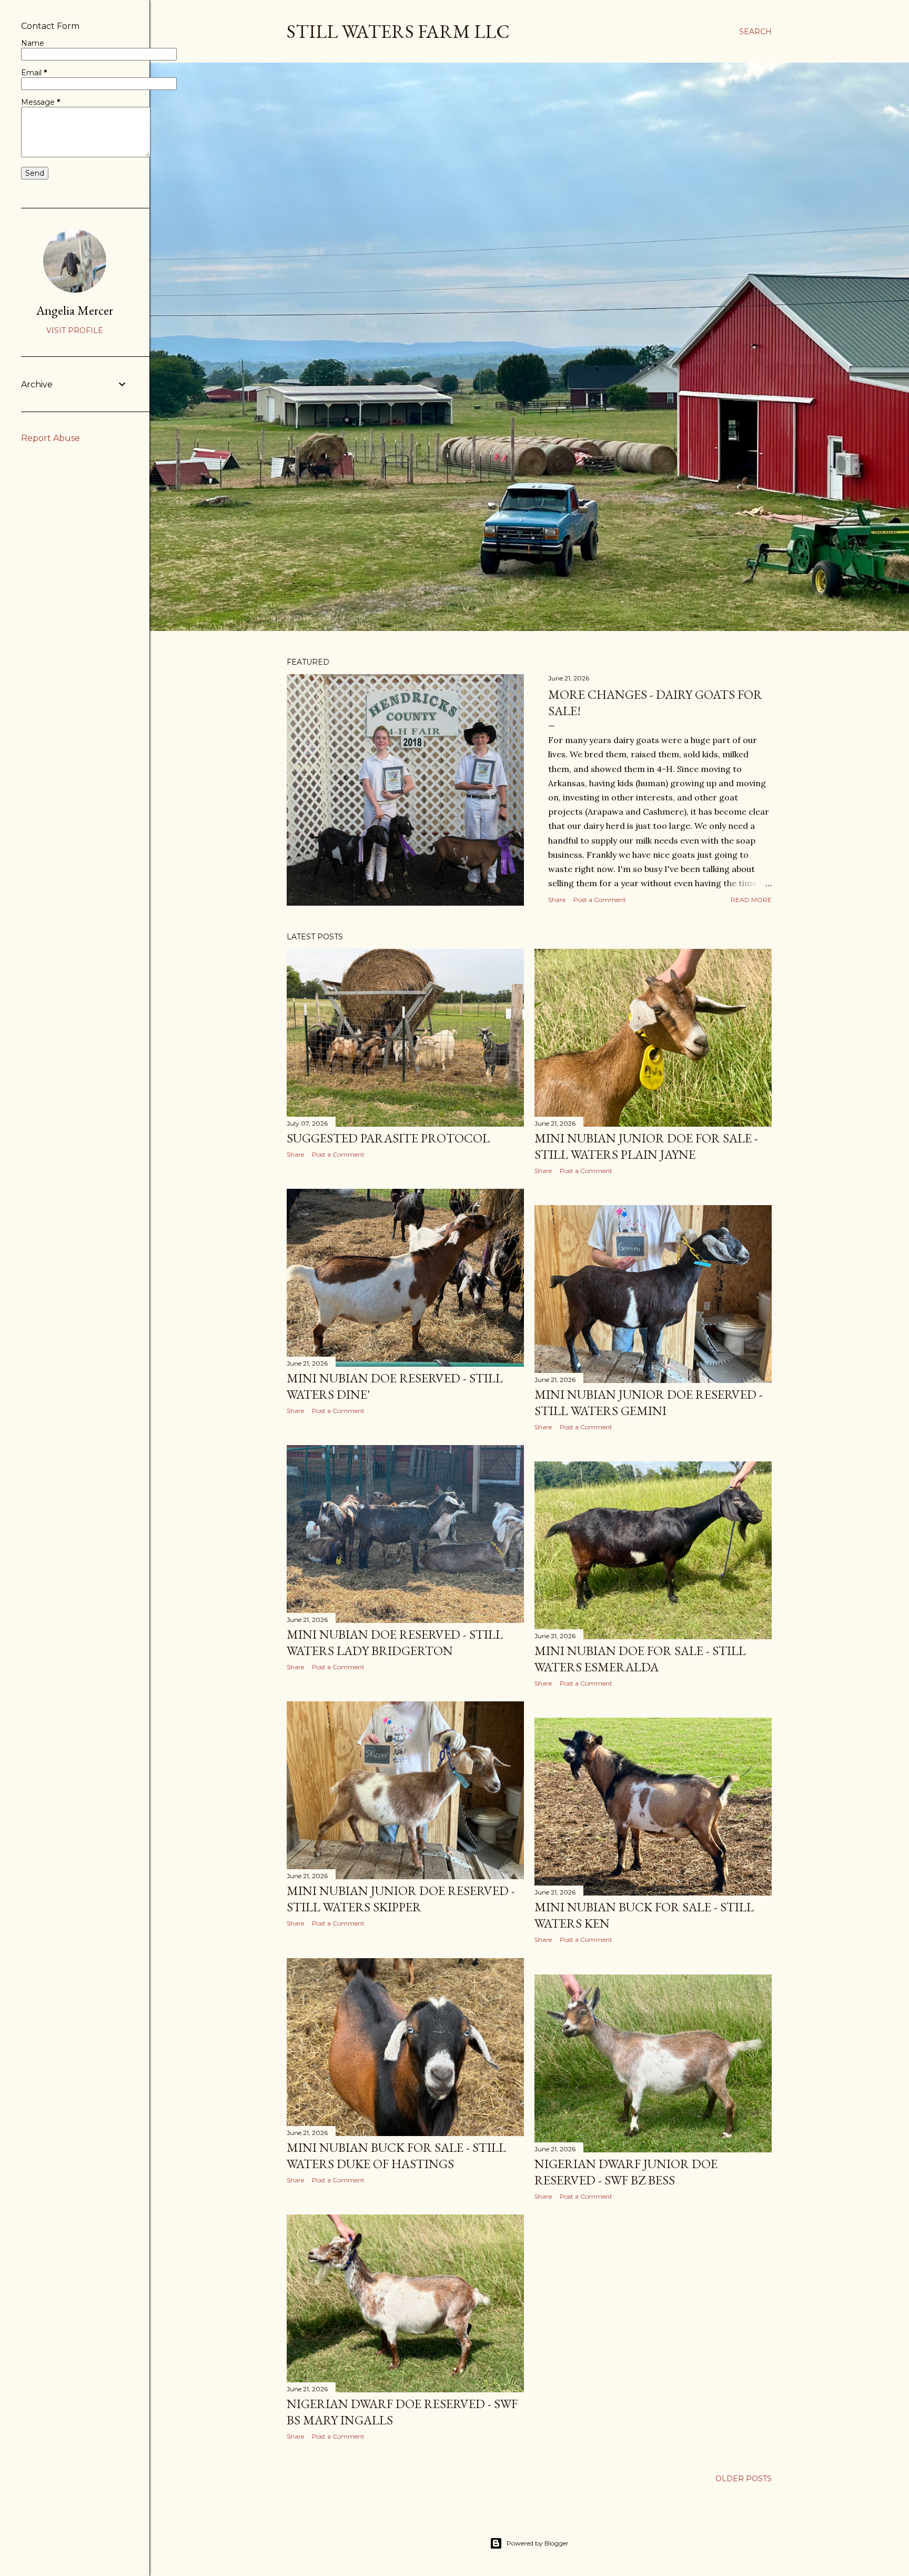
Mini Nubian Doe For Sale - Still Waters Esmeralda (640, 1659)
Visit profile (75, 330)
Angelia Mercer (75, 310)
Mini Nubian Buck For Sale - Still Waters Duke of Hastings (396, 2156)
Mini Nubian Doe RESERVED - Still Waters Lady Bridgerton (395, 1642)
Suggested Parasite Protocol (388, 1138)
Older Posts (744, 2479)
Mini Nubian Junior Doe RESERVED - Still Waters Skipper (401, 1899)
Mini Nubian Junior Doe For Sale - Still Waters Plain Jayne (646, 1146)
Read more (751, 900)
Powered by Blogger (538, 2543)
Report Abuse (50, 438)
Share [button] (557, 900)
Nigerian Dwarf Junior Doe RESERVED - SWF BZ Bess (626, 2172)
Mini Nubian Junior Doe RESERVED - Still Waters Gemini (649, 1402)
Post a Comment (600, 900)
